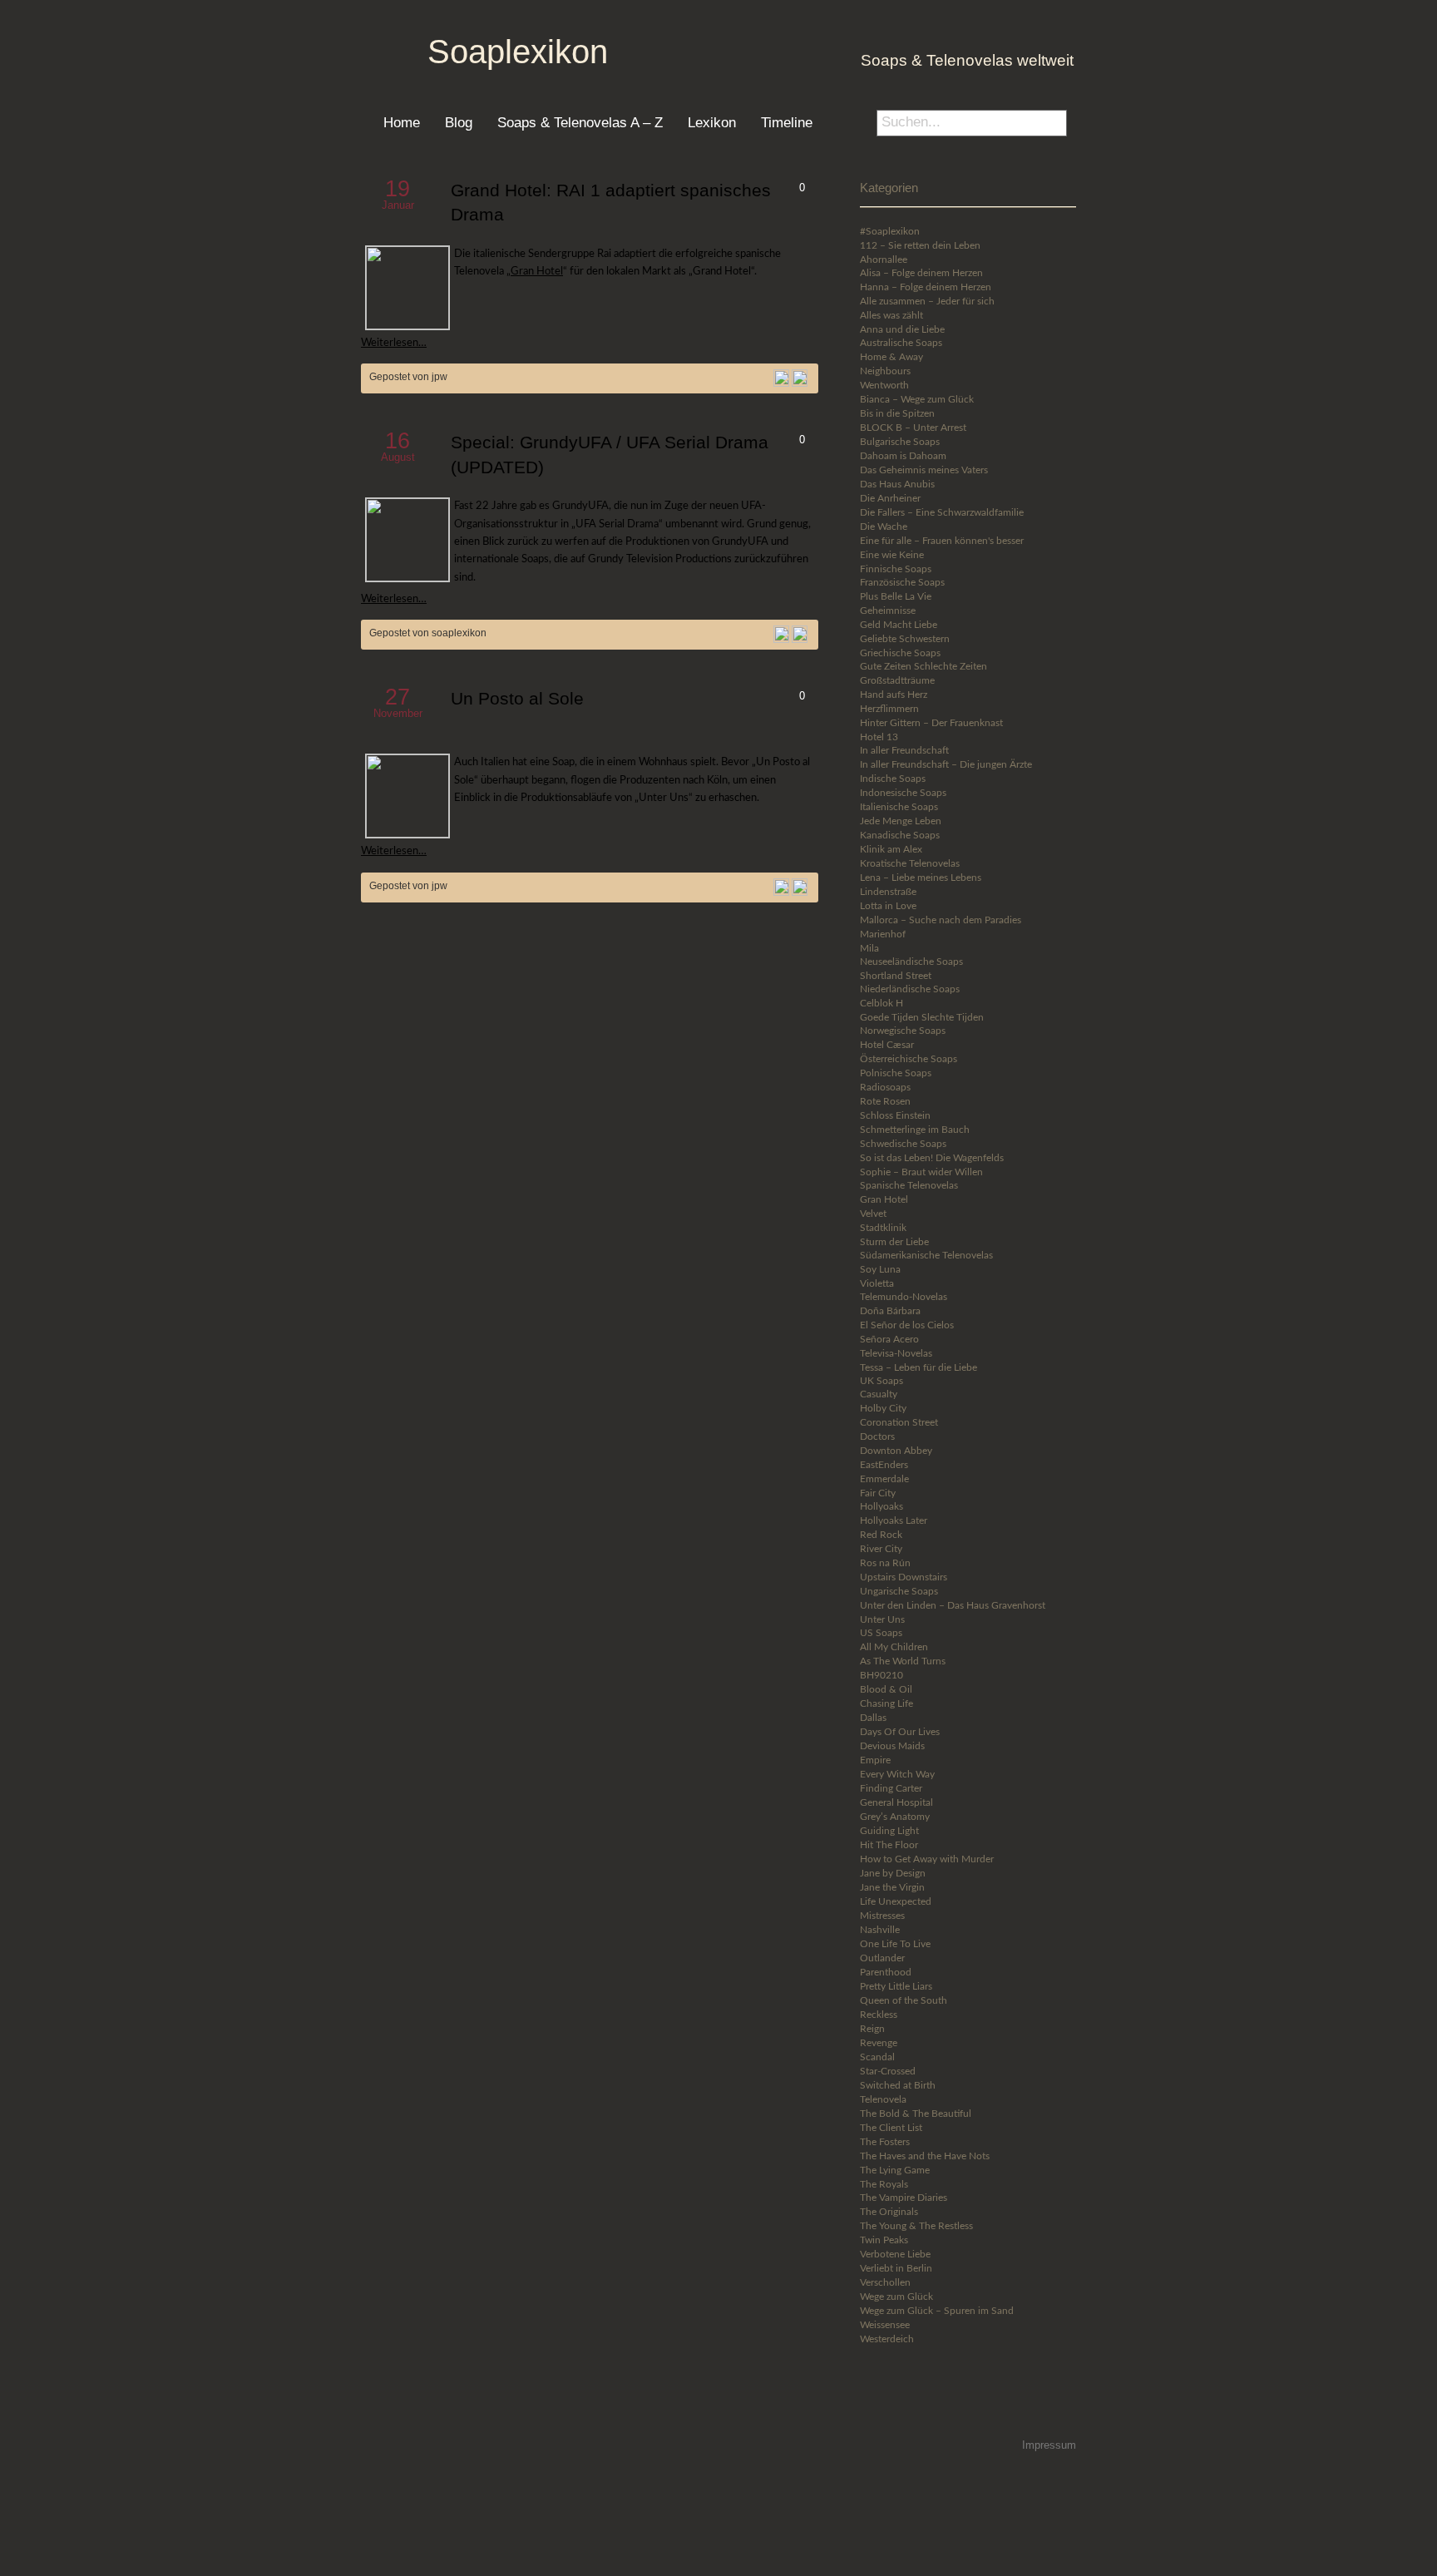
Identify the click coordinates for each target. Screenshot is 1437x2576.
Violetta (877, 1283)
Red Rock (881, 1535)
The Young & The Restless (916, 2226)
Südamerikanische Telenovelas (926, 1255)
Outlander (882, 1958)
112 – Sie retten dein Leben (920, 245)
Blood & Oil (886, 1689)
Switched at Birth (898, 2085)
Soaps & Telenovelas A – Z (580, 122)
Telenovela (883, 2099)
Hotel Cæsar (887, 1045)
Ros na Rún (885, 1563)
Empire (875, 1760)
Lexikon (712, 122)
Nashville (880, 1930)
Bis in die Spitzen (897, 413)
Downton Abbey (896, 1451)
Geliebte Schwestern (905, 639)
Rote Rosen (885, 1101)
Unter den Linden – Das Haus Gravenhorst (953, 1605)
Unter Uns (882, 1619)
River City (881, 1549)
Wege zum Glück (896, 2297)
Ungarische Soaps (899, 1591)
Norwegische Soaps (903, 1031)
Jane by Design (893, 1873)
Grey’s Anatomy (895, 1817)
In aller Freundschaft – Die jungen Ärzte (946, 764)
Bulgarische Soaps (900, 442)
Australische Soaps (901, 343)
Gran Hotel (537, 271)
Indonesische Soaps (903, 793)
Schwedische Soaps (903, 1144)
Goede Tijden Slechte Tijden (922, 1017)
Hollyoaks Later (894, 1520)
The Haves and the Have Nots (925, 2156)
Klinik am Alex (891, 849)
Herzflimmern (889, 709)
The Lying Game (895, 2170)
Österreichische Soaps (909, 1059)
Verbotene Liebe (895, 2254)
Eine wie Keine (892, 555)
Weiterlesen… (394, 343)
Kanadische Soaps (900, 835)
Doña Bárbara (890, 1311)
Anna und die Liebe (902, 329)
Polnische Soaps (896, 1073)
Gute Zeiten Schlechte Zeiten (923, 666)
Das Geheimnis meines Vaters (924, 470)
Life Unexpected (896, 1901)
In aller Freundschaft (904, 750)
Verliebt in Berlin (896, 2268)
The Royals (884, 2184)
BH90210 (881, 1675)
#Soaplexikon (890, 231)
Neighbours (885, 371)
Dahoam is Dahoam (903, 456)
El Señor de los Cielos (907, 1325)
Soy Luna (880, 1269)
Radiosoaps (885, 1087)
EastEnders (884, 1465)
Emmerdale (884, 1479)
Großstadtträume (897, 680)
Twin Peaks (884, 2240)
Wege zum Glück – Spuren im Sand (937, 2311)
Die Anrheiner (890, 498)
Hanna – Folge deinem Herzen (926, 287)
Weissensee (885, 2325)
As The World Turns (903, 1661)
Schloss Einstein (895, 1115)
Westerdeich (887, 2339)
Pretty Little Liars (896, 1986)
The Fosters (885, 2142)
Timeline (787, 122)
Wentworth (884, 385)
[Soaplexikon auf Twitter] (911, 2408)
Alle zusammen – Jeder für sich (927, 301)
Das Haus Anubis (897, 484)
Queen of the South (904, 2000)
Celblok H (881, 1003)
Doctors (877, 1436)
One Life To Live (895, 1944)
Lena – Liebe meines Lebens (921, 878)
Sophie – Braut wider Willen (921, 1172)
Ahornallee (884, 260)
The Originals (889, 2212)
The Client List (891, 2128)
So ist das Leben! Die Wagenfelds (932, 1158)
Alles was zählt (891, 315)
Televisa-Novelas (896, 1353)
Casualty (879, 1394)
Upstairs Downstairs (904, 1577)
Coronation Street (899, 1422)
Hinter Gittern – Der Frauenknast (931, 723)
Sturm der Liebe (894, 1242)
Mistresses (882, 1916)
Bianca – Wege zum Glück (917, 399)
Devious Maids (892, 1746)
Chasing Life (886, 1703)
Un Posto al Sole (517, 699)
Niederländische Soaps (910, 989)
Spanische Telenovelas (909, 1185)
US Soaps (881, 1633)
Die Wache (884, 527)
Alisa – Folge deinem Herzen (921, 273)
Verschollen (885, 2282)
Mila (869, 948)
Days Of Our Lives (900, 1732)
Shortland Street (896, 976)
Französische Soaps (902, 582)
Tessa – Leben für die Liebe (918, 1367)
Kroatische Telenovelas (910, 863)
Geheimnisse (888, 611)
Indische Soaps (893, 779)
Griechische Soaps (900, 653)
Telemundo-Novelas (904, 1297)
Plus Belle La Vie (896, 596)
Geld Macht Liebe (899, 625)
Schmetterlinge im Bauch (915, 1130)
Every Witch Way (897, 1774)
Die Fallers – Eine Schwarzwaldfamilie (942, 512)
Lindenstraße (888, 892)
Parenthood (886, 1972)
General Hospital (896, 1802)
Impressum (1049, 2445)
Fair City (878, 1493)
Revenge (879, 2043)
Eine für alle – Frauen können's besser (942, 541)
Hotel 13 (879, 737)
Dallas (873, 1718)
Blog (459, 122)
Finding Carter (891, 1788)
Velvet (873, 1214)
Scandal (877, 2057)
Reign (872, 2029)
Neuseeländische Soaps (911, 962)
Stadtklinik (883, 1228)
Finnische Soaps (896, 569)
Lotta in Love (888, 906)
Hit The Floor (889, 1845)
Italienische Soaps (899, 807)
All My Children (894, 1647)
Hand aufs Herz (894, 695)
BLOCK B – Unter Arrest (913, 428)
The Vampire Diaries (904, 2198)
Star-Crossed (888, 2071)
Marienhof (883, 934)
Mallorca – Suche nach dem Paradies (941, 920)
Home (402, 122)
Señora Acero (889, 1339)
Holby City (883, 1408)
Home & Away (891, 357)
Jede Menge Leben (901, 821)
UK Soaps (881, 1381)
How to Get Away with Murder (927, 1859)
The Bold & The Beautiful (916, 2114)
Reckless (879, 2015)
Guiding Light (889, 1831)
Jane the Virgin (892, 1887)
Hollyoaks (881, 1506)
